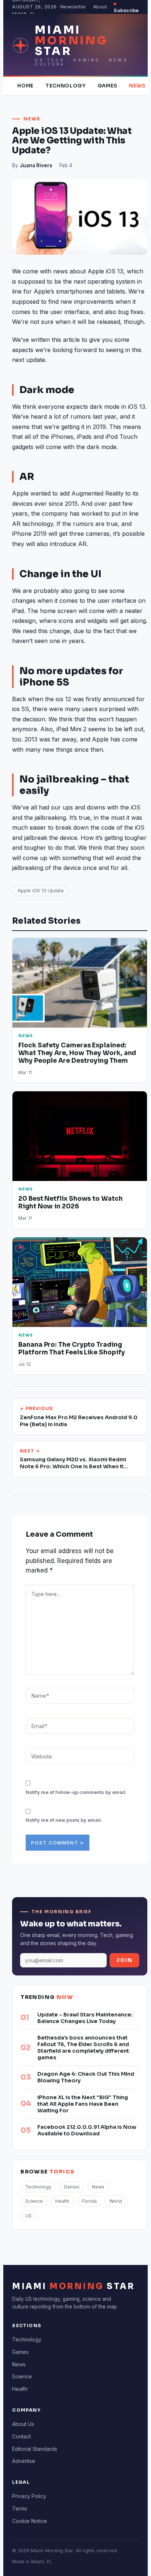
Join (124, 1960)
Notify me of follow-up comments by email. (76, 1792)
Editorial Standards (35, 2449)
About (100, 7)
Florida (89, 2201)
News (137, 86)
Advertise (24, 2461)
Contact (21, 2436)
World (116, 2201)
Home (25, 86)
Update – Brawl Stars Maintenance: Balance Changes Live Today (85, 2018)
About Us (23, 2424)
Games (107, 86)
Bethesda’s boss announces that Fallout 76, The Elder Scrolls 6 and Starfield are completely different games (83, 2048)
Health (62, 2201)
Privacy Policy (29, 2496)
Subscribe (126, 10)
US (28, 2216)
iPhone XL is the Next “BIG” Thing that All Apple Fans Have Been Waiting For (83, 2104)
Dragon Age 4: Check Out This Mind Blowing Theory (86, 2077)
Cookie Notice (30, 2521)
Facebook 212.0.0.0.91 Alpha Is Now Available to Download (87, 2130)
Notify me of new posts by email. (64, 1820)
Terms (20, 2508)
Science (34, 2201)
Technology (66, 86)
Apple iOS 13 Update (41, 891)
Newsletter (73, 7)
